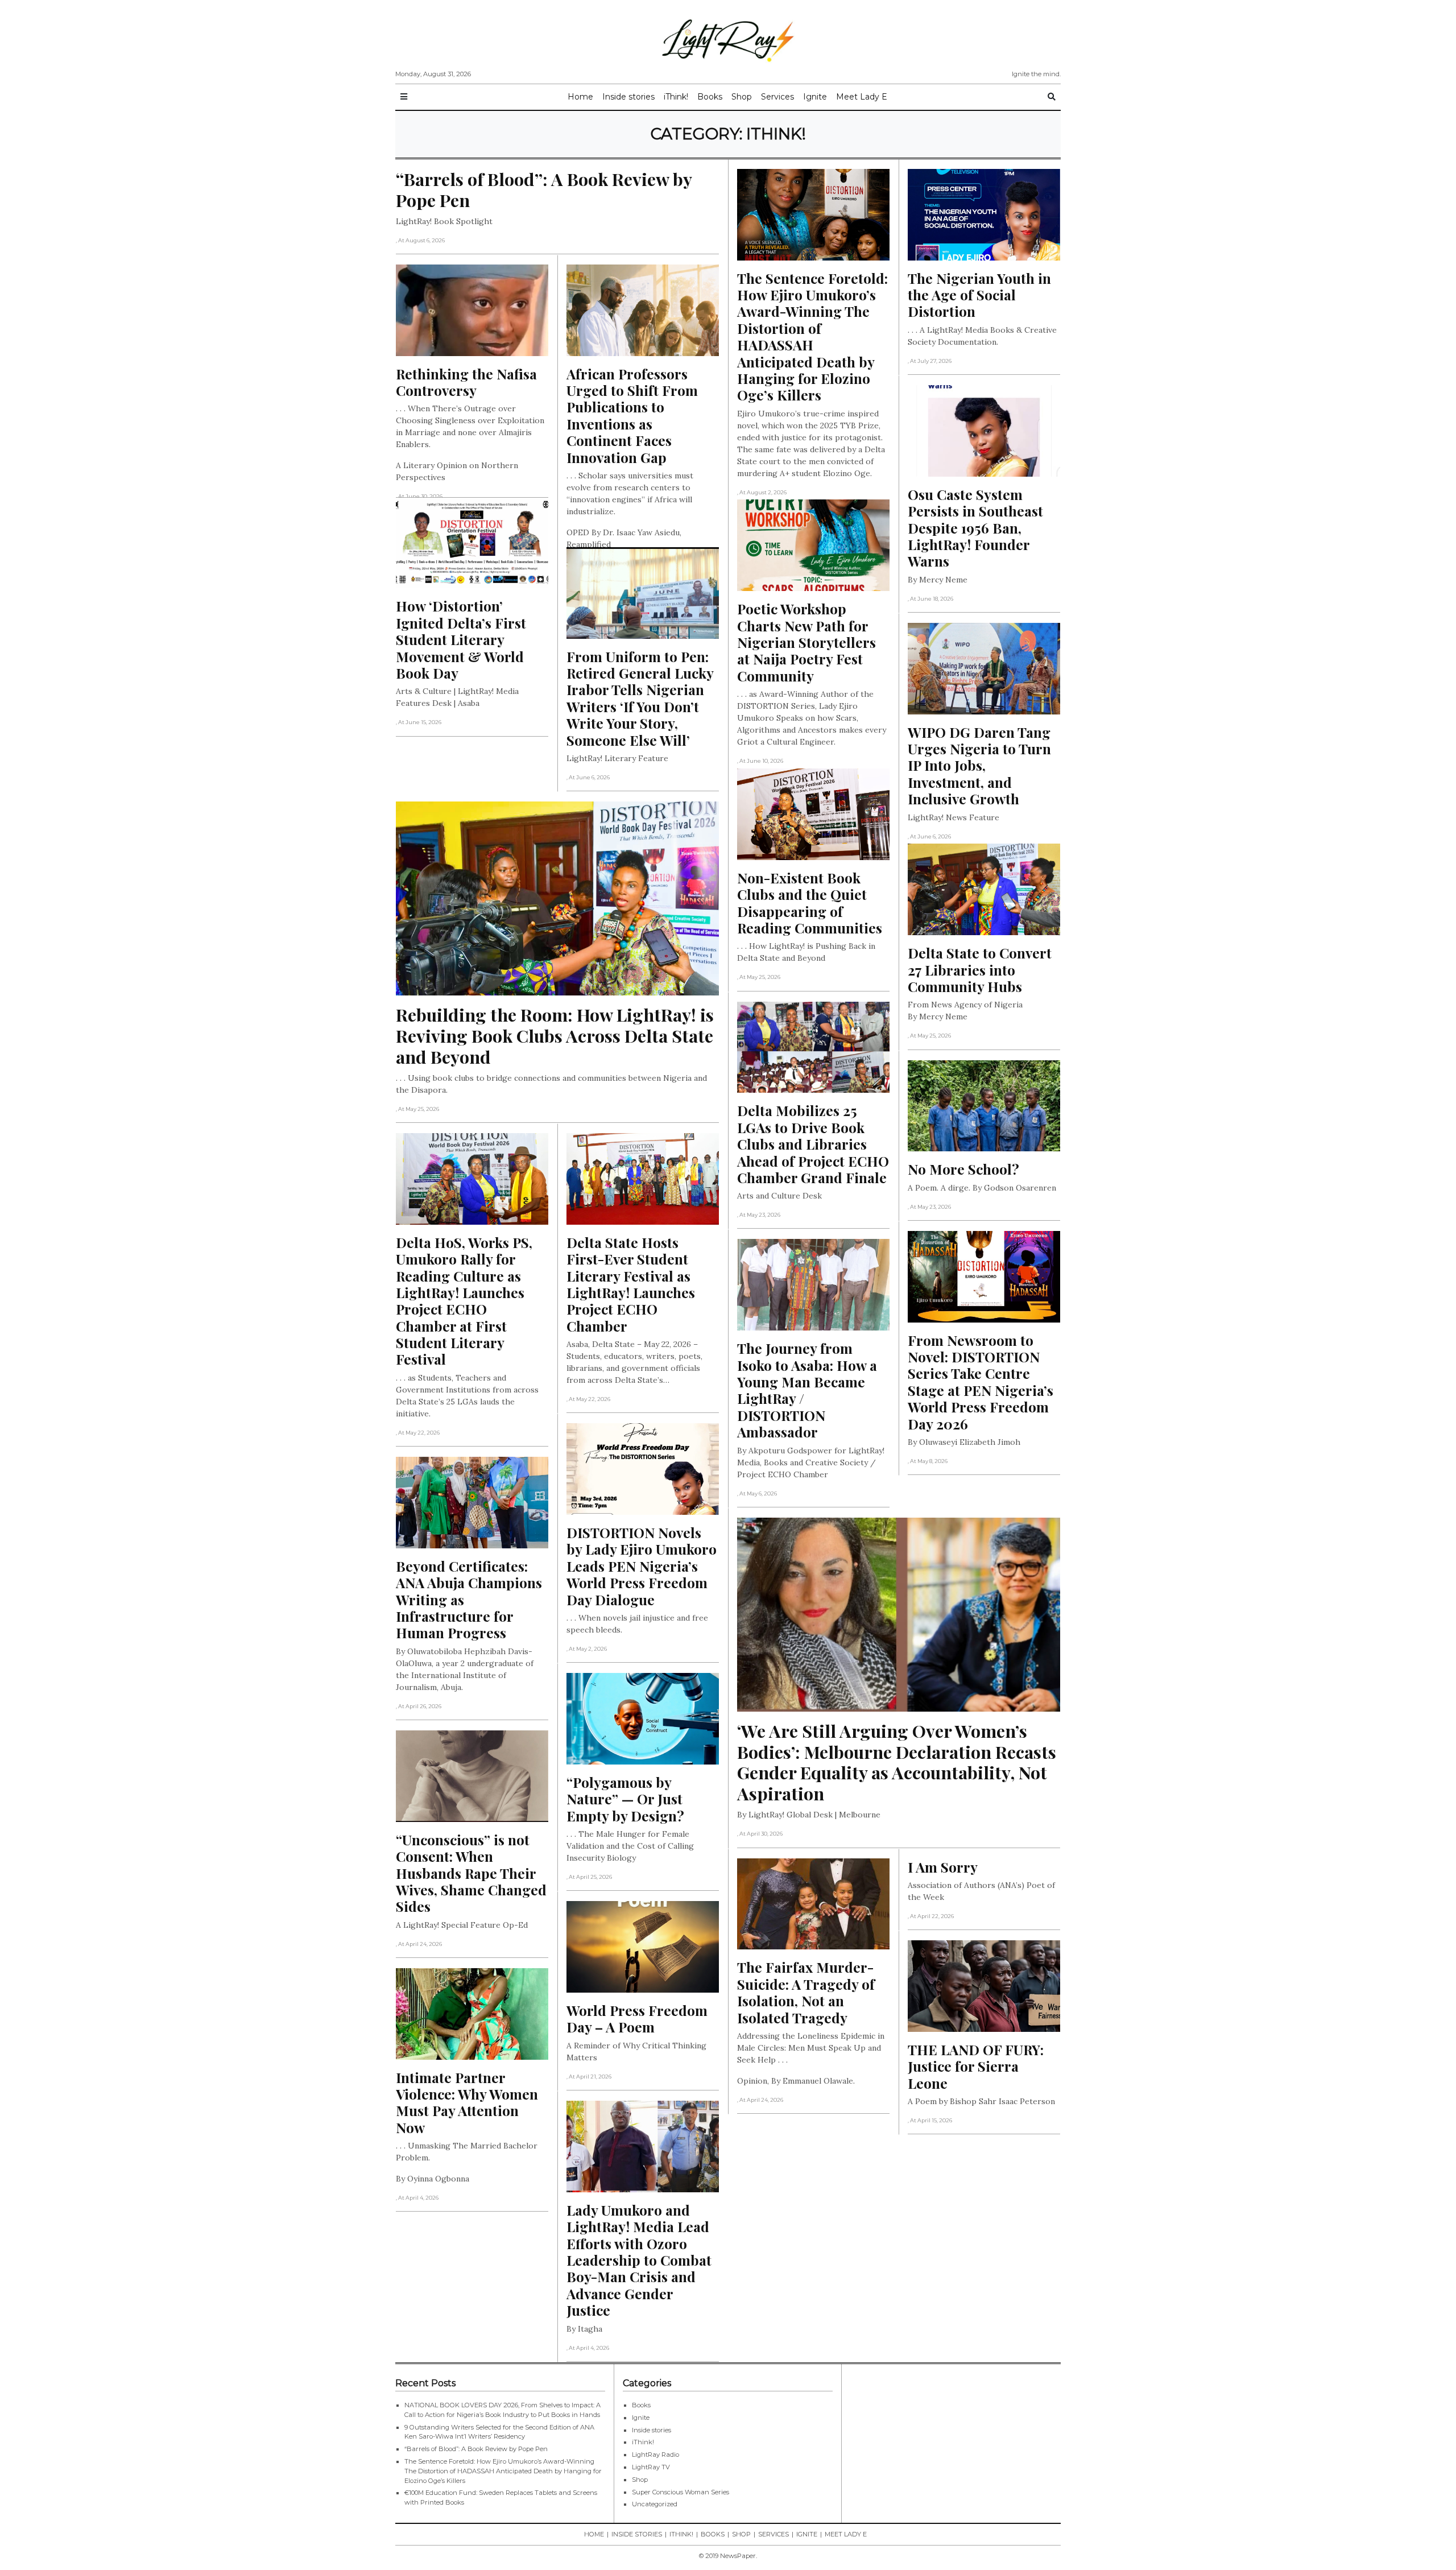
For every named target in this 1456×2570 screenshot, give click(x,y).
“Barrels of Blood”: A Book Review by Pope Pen (476, 2449)
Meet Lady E (862, 97)
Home (580, 97)
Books (710, 97)
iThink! (676, 97)
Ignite (815, 97)
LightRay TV (651, 2467)
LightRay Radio (655, 2455)
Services (777, 97)
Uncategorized (655, 2504)
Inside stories (628, 97)
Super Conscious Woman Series (681, 2492)
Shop (742, 97)
